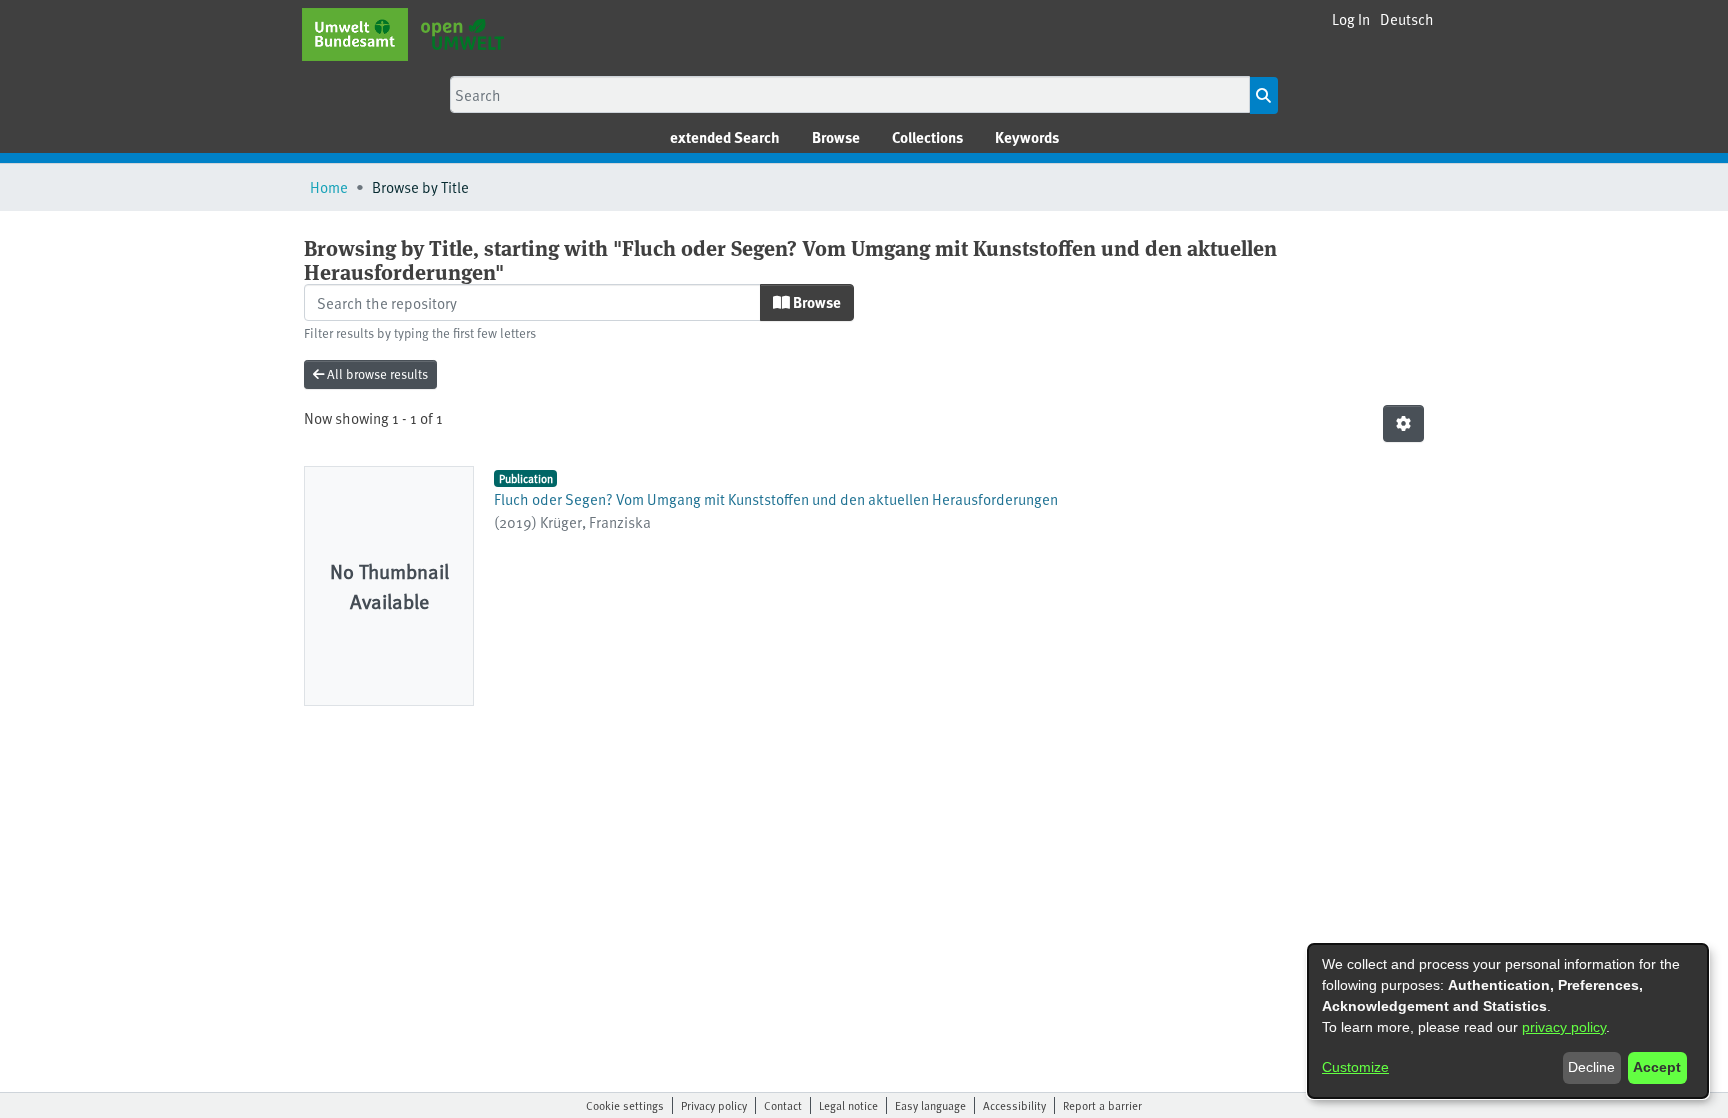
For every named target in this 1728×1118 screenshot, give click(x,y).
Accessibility (1014, 1105)
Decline (1591, 1067)
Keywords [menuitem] (1027, 137)
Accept (1657, 1067)
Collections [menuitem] (927, 137)
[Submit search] (1263, 95)
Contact (783, 1105)
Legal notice (848, 1105)
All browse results (376, 374)
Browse (815, 302)
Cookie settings (625, 1105)
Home (329, 186)
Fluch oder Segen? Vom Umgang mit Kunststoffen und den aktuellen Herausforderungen (776, 498)
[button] (1407, 19)
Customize (1355, 1067)
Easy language (930, 1105)
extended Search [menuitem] (725, 137)
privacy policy (1564, 1027)
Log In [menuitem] (1351, 18)
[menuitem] (836, 137)
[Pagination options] (1403, 423)
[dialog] (1508, 1021)
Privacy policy (714, 1105)
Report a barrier (1102, 1105)
